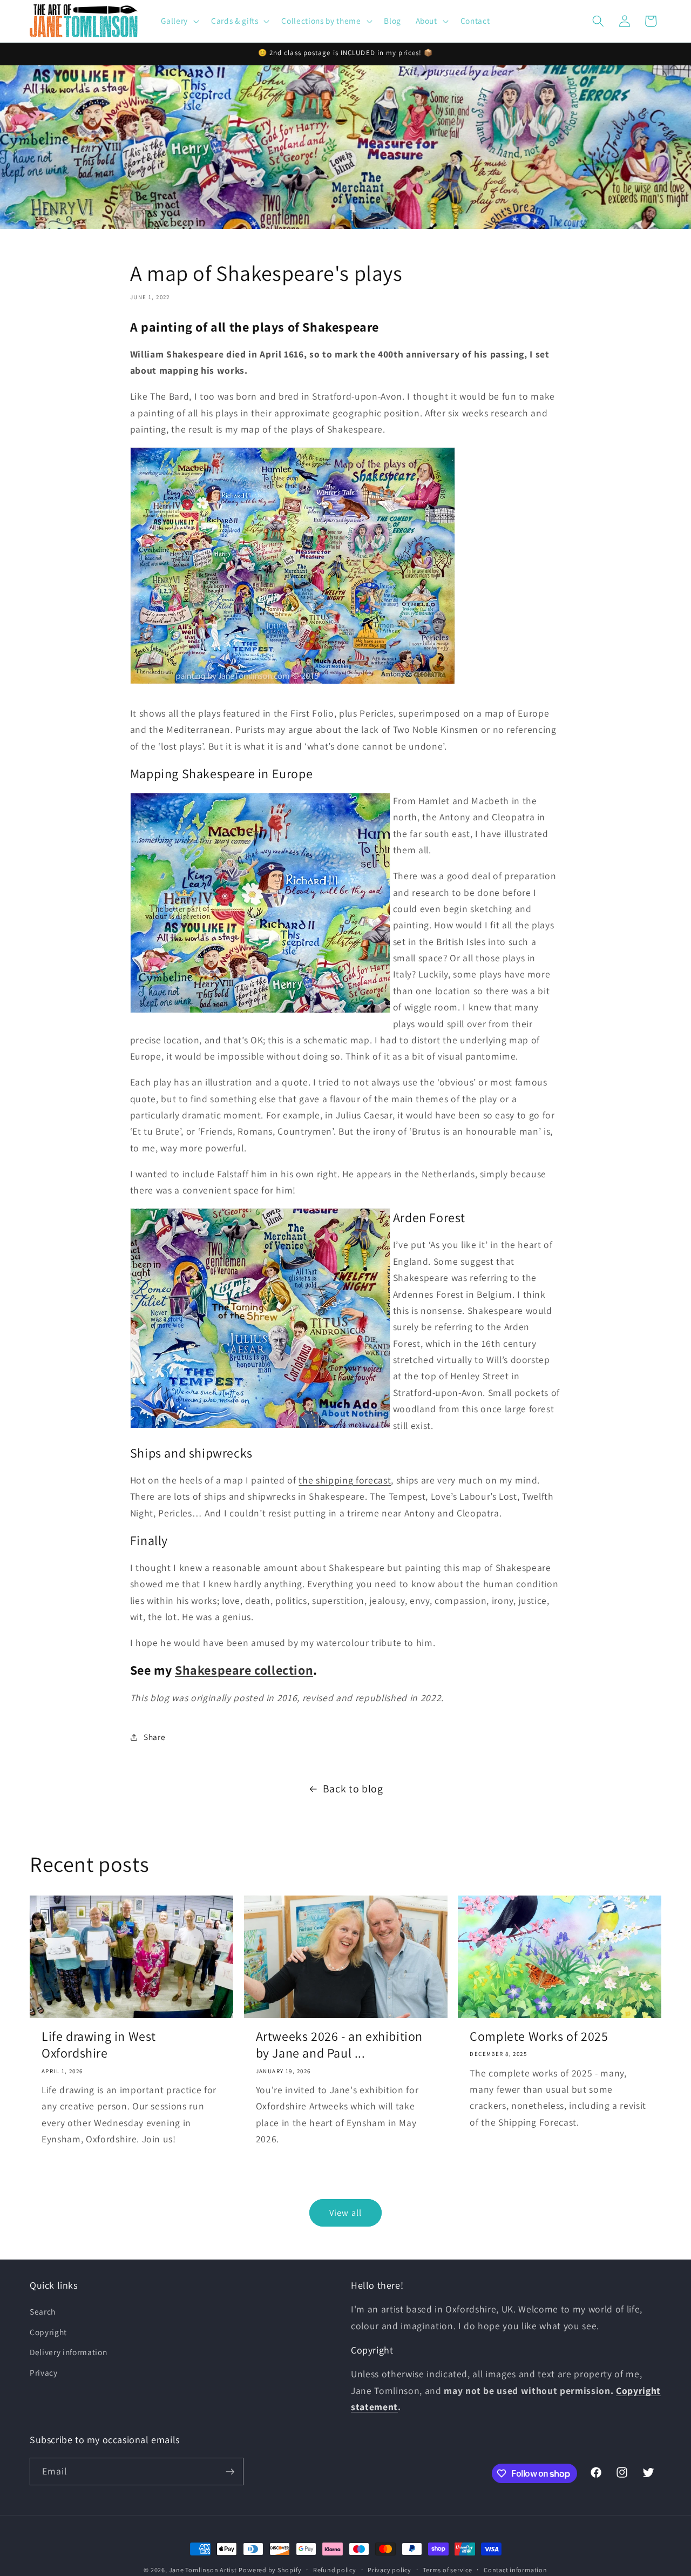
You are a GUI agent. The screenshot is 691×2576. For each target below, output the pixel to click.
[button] (179, 21)
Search (43, 2311)
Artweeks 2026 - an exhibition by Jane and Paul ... (339, 2045)
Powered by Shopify (270, 2570)
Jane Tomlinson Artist (203, 2570)
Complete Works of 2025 (539, 2036)
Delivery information (68, 2352)
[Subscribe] (230, 2472)
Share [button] (154, 1737)
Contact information (516, 2570)
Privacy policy (389, 2570)
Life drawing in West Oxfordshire (99, 2045)
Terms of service (447, 2570)
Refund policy (335, 2570)
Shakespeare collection (244, 1670)
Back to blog (353, 1789)
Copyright (48, 2332)
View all (345, 2213)
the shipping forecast (345, 1480)
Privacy (44, 2372)
